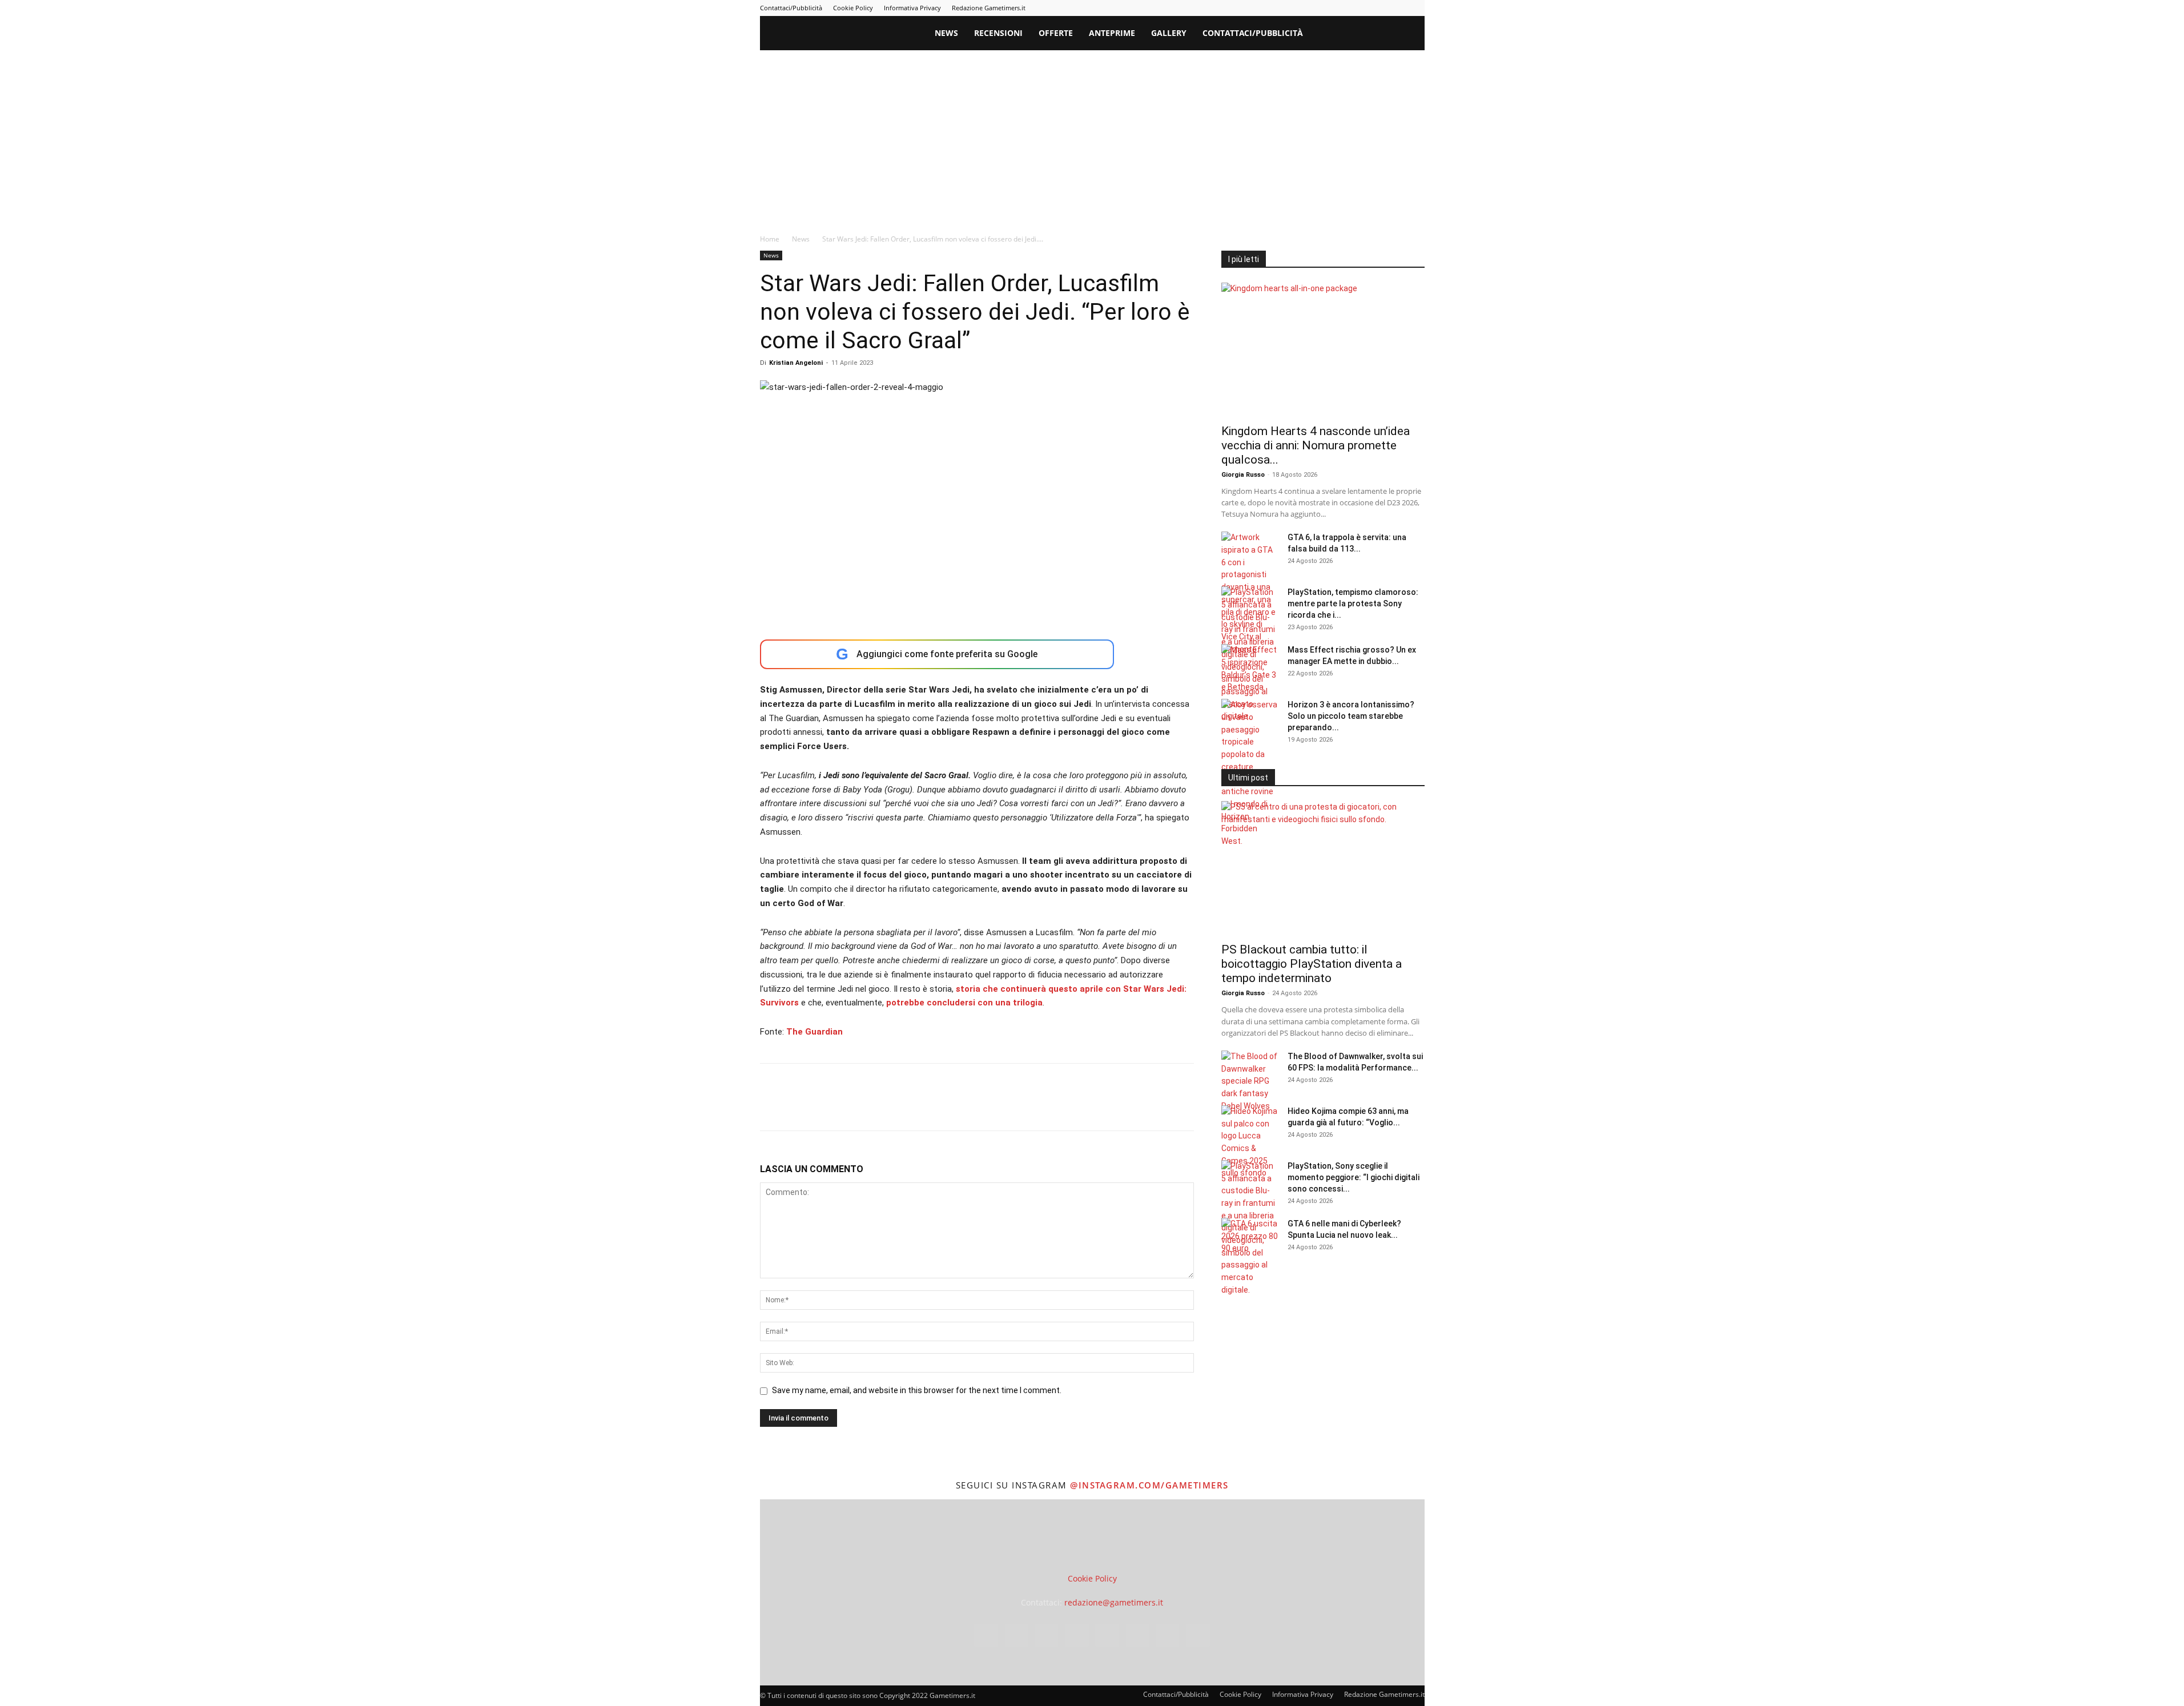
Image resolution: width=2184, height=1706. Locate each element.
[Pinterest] (1341, 8)
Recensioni (998, 33)
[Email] (903, 1107)
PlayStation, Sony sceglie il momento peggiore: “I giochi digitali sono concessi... (1354, 1177)
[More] (956, 1107)
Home (770, 239)
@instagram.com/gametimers (1149, 1485)
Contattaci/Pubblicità (791, 8)
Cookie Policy (853, 8)
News (946, 33)
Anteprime (1112, 33)
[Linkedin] (1322, 8)
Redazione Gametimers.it (989, 8)
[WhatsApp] (850, 1107)
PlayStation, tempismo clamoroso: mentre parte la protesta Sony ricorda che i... (1353, 603)
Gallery (1169, 33)
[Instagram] (1303, 8)
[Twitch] (1378, 8)
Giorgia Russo (1243, 475)
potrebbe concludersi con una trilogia (964, 1003)
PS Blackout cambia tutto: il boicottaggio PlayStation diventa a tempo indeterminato (1312, 964)
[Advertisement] (1092, 136)
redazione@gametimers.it (1114, 1602)
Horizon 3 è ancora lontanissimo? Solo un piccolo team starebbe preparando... (1351, 716)
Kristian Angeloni (796, 363)
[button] (1411, 34)
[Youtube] (1416, 8)
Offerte (1056, 33)
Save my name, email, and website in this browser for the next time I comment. (917, 1390)
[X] (1397, 8)
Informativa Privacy (912, 8)
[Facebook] (1284, 8)
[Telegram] (1360, 8)
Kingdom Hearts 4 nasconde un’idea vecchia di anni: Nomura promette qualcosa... (1316, 445)
